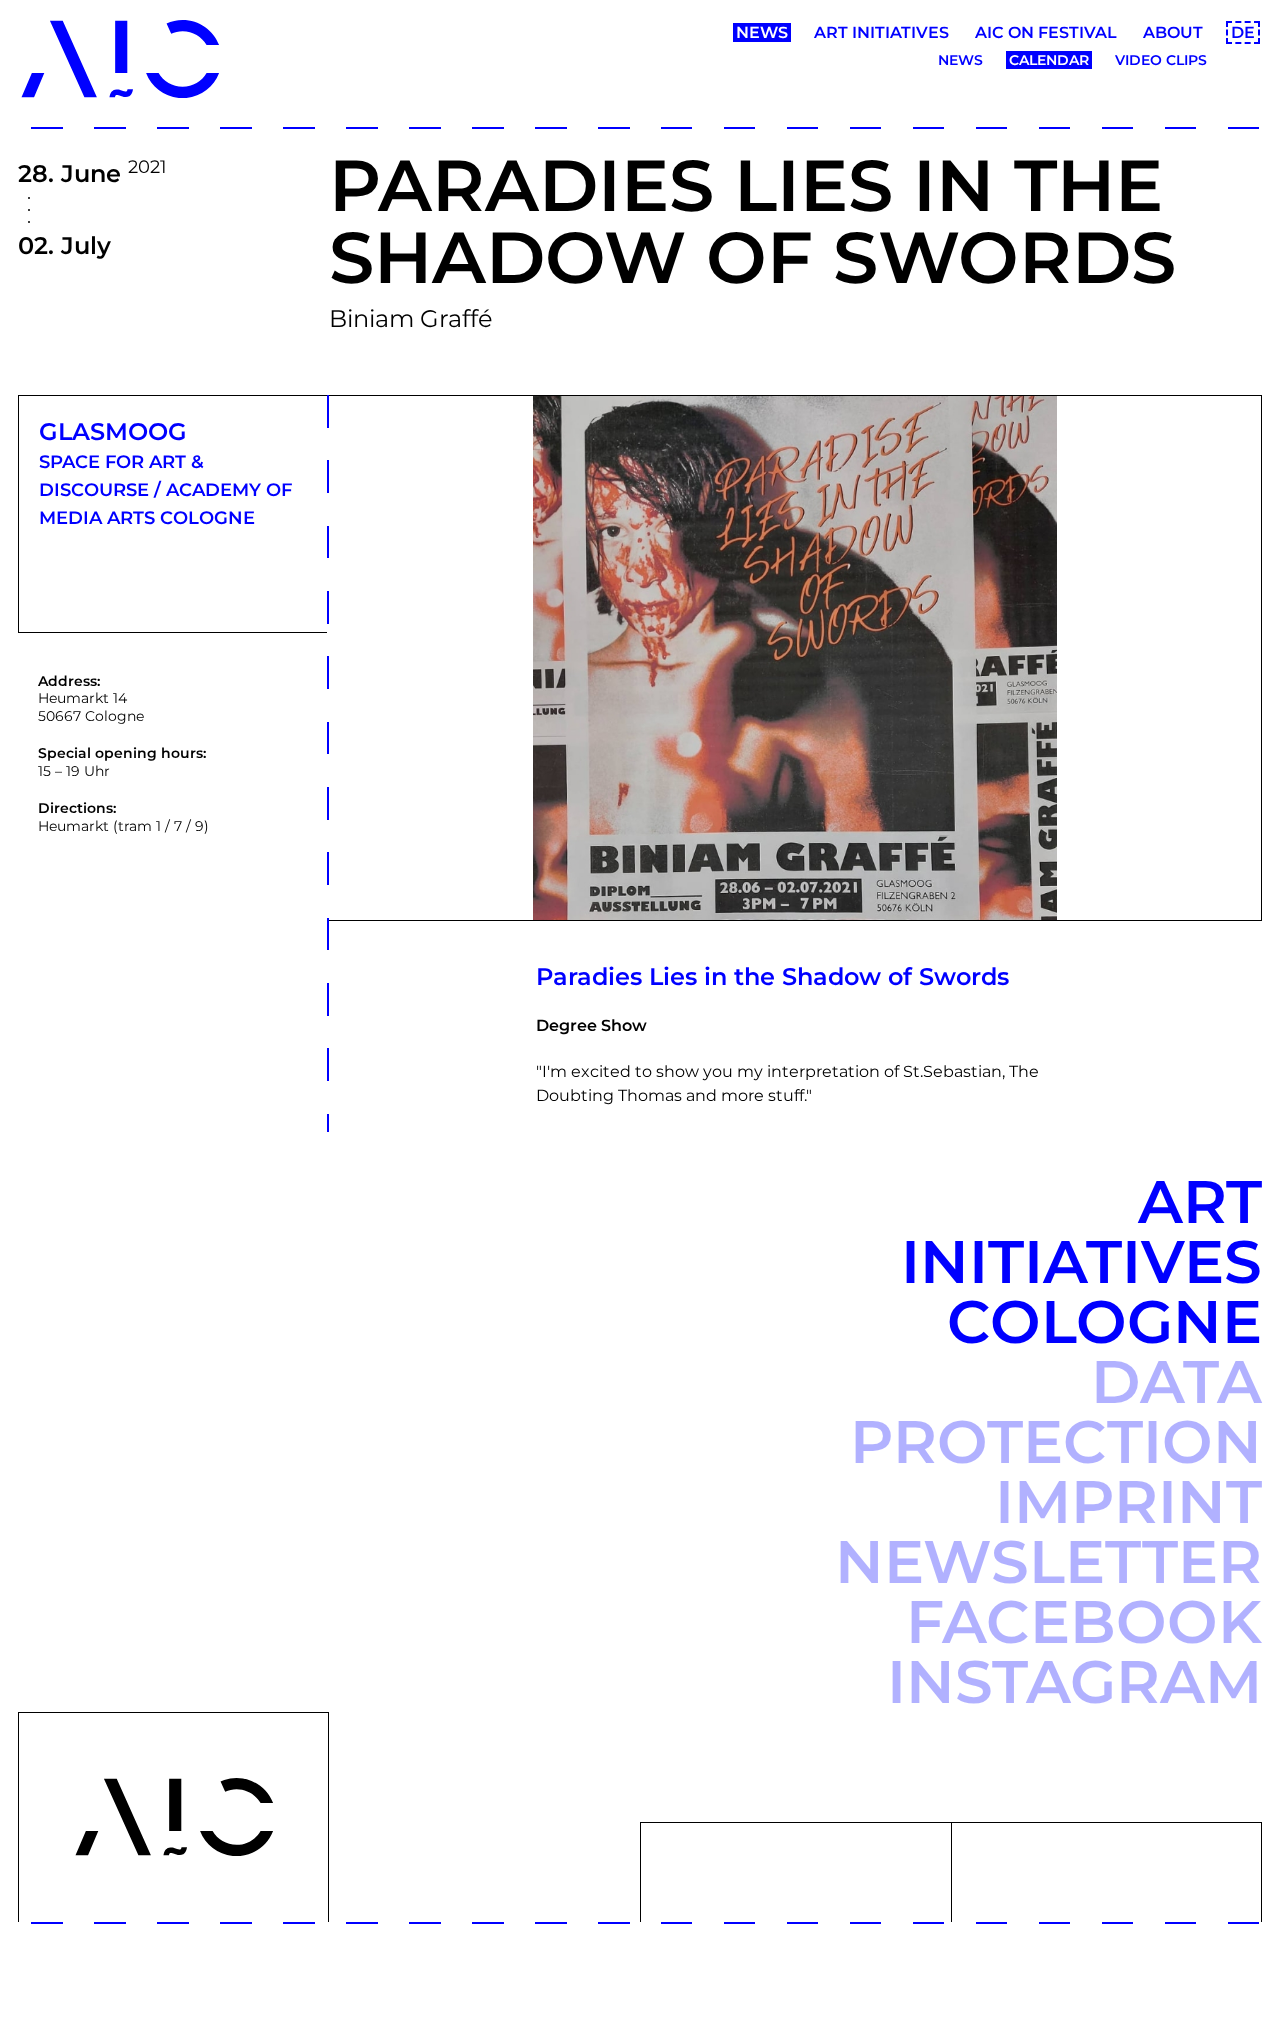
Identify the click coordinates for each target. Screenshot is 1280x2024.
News (762, 32)
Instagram (1074, 1681)
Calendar (1049, 60)
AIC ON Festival (1046, 32)
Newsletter (1048, 1561)
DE (1243, 32)
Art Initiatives (881, 32)
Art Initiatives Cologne (1081, 1261)
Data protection (1056, 1411)
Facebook (1084, 1621)
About (1173, 32)
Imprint (1128, 1501)
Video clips (1161, 60)
